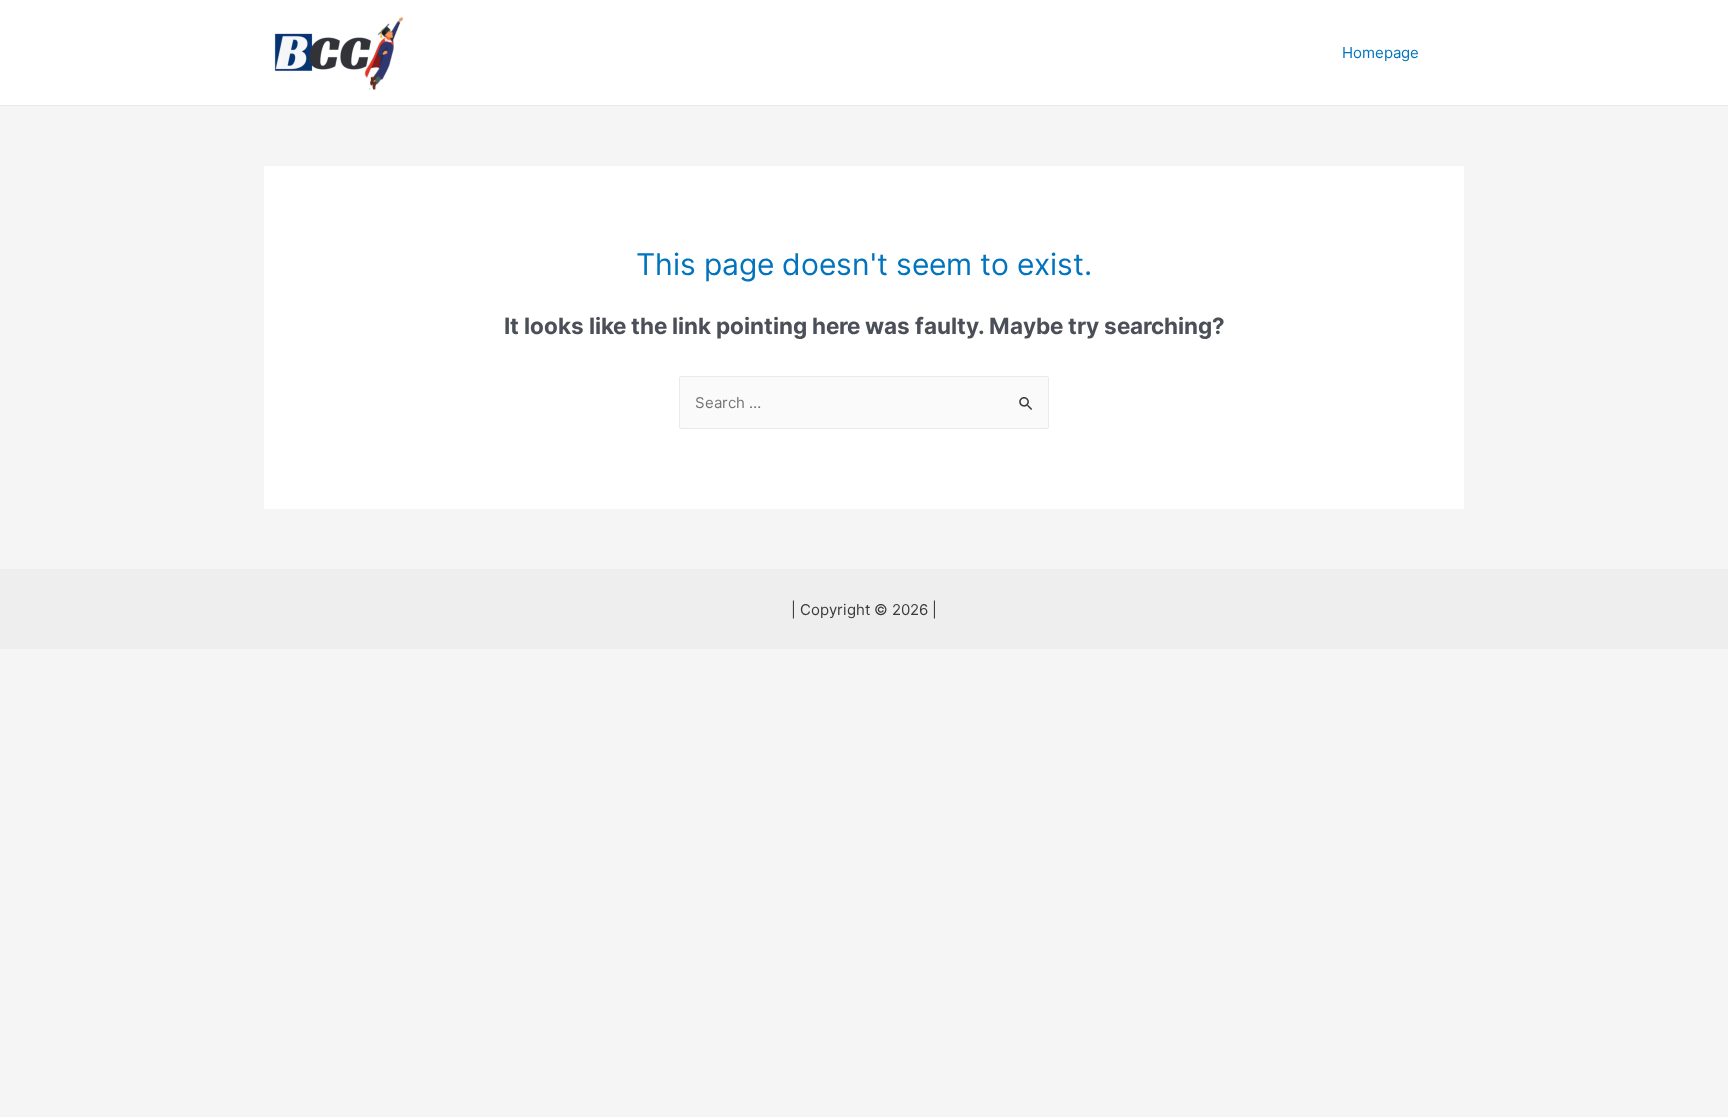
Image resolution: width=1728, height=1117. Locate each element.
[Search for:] (864, 402)
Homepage (1380, 52)
